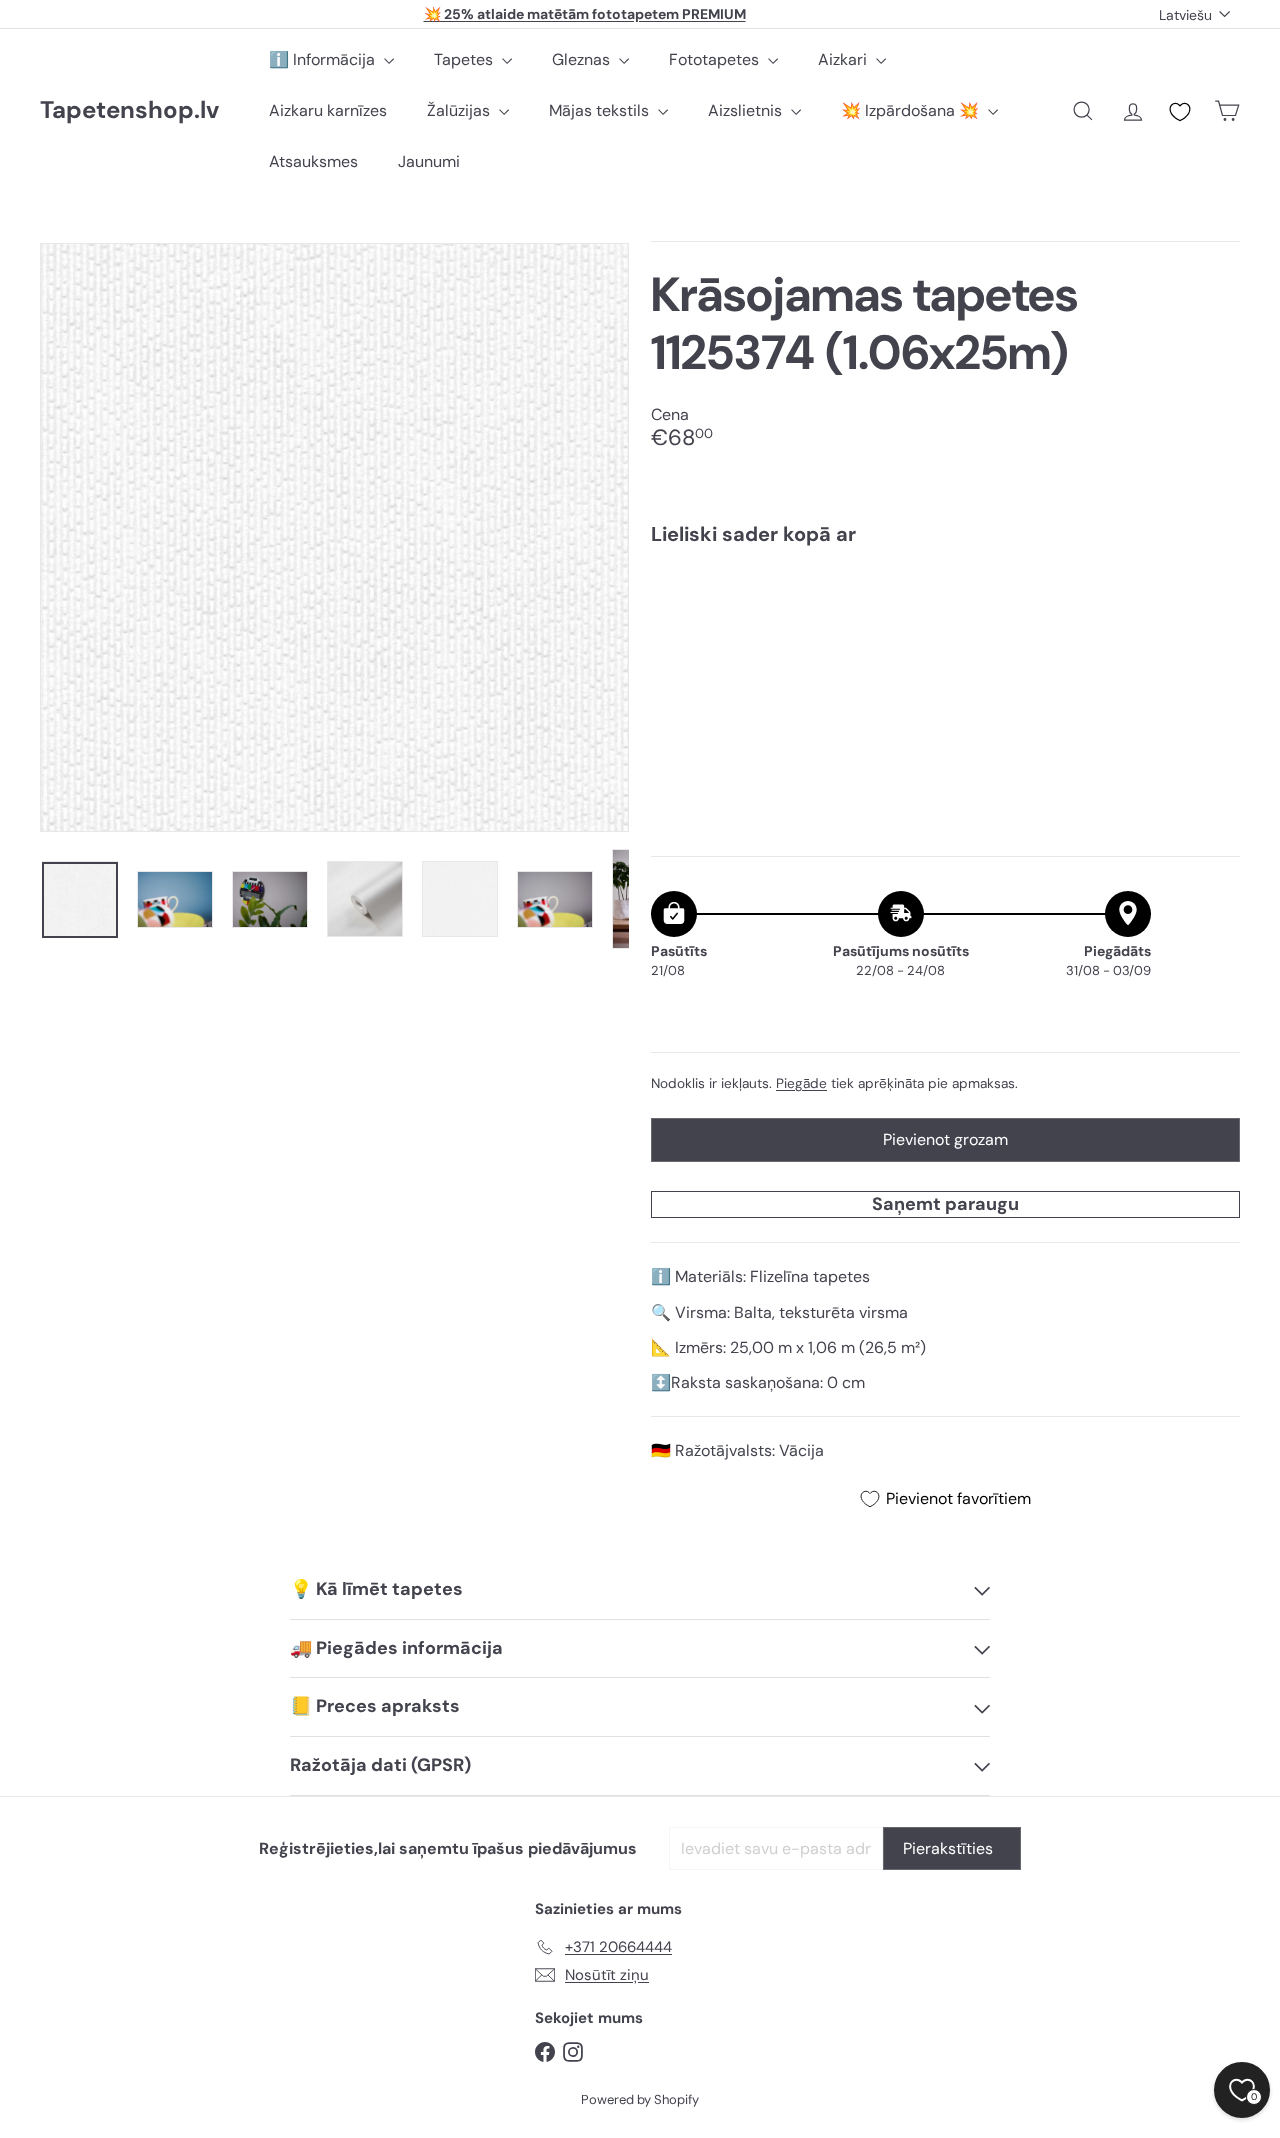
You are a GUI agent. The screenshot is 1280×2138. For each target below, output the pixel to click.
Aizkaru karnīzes (328, 110)
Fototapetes (716, 59)
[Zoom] (334, 537)
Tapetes (465, 59)
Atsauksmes (313, 161)
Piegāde (801, 1083)
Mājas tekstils (601, 110)
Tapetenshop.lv (129, 110)
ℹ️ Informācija (324, 59)
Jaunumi (429, 161)
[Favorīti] (1180, 112)
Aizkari (844, 59)
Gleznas (583, 59)
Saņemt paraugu (945, 1204)
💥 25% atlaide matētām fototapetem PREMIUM (585, 14)
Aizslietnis (747, 110)
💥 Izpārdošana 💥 (912, 110)
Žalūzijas (460, 110)
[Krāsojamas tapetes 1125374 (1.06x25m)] (945, 630)
